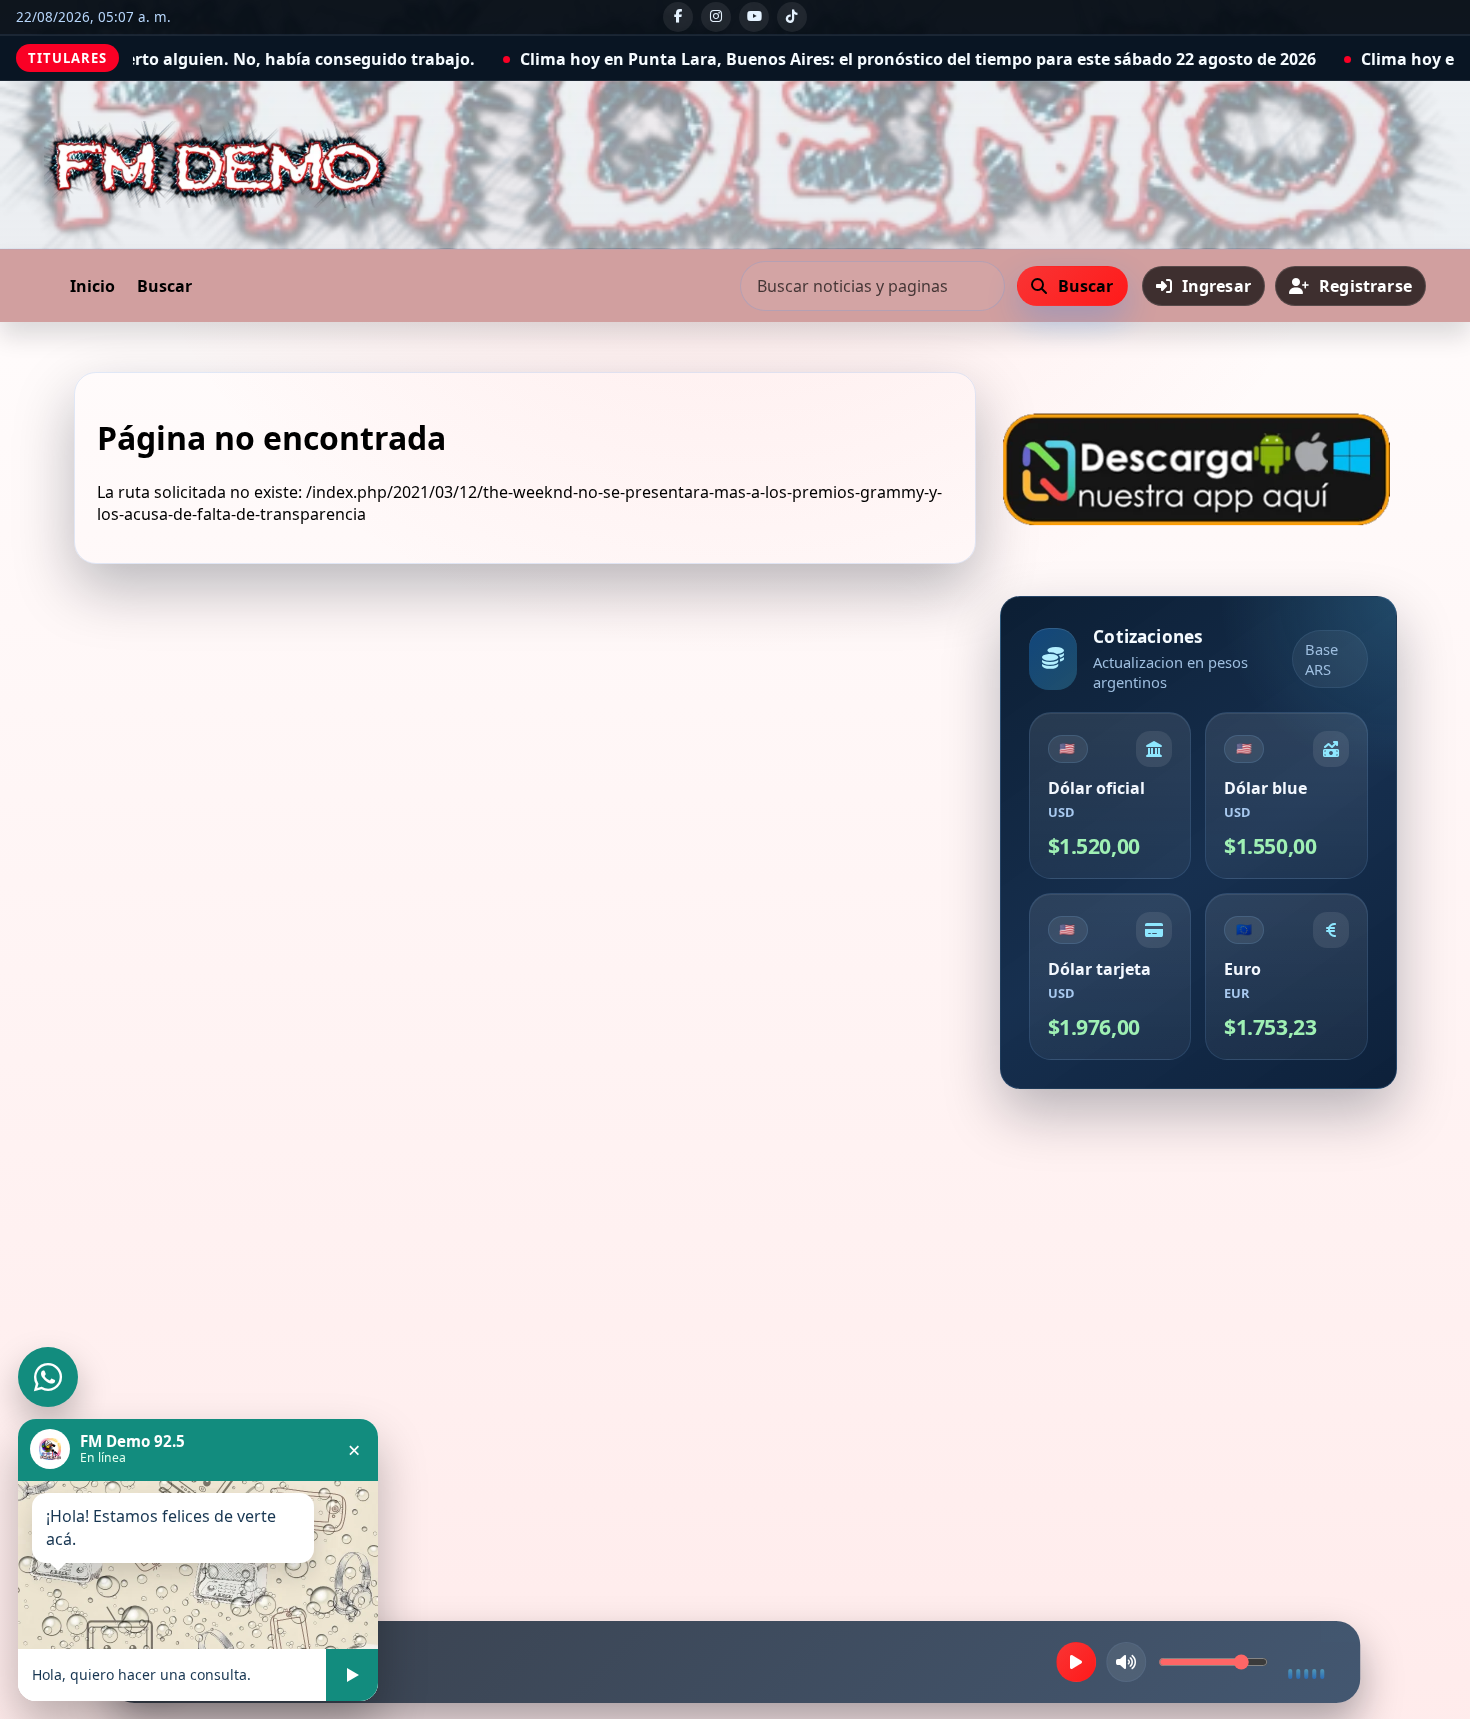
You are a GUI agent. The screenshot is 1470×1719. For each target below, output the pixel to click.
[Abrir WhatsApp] (48, 1377)
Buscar (164, 286)
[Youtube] (754, 17)
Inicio (92, 286)
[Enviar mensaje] (352, 1675)
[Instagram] (716, 17)
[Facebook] (678, 17)
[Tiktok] (792, 17)
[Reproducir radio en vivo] (1076, 1662)
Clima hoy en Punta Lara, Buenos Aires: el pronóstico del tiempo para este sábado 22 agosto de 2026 (736, 59)
